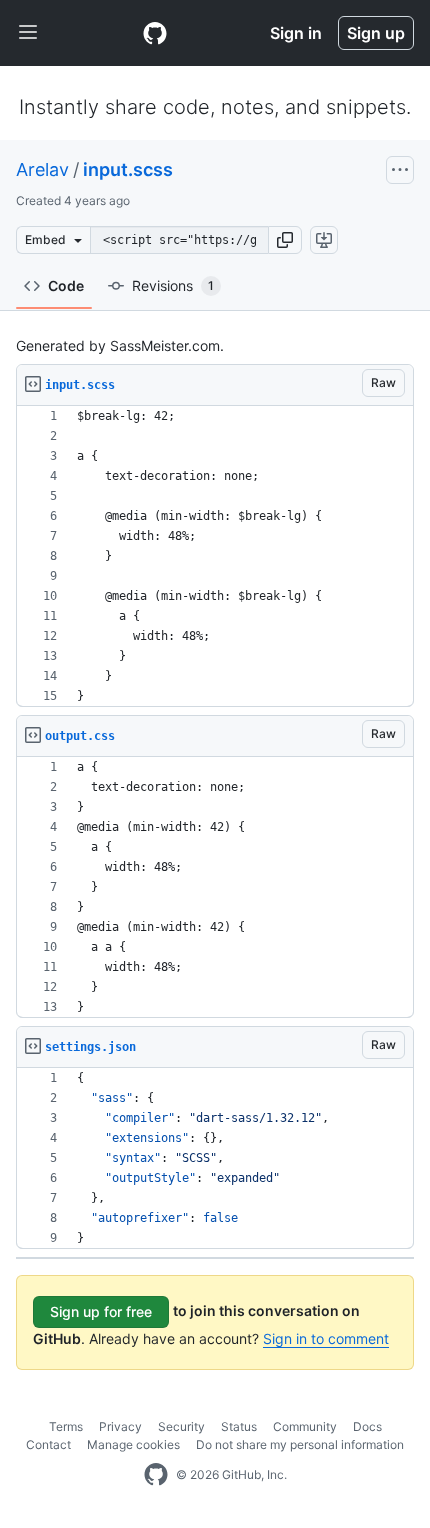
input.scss (128, 169)
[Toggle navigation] (28, 33)
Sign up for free (101, 1311)
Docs (367, 1426)
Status (239, 1426)
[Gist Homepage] (155, 33)
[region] (215, 556)
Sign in (296, 33)
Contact (48, 1444)
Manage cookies (133, 1444)
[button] (285, 240)
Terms (66, 1426)
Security (181, 1426)
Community (305, 1426)
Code (66, 285)
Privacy (120, 1426)
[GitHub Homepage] (156, 1475)
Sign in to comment (326, 1338)
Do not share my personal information (300, 1444)
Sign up (376, 33)
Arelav (42, 169)
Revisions (173, 285)
